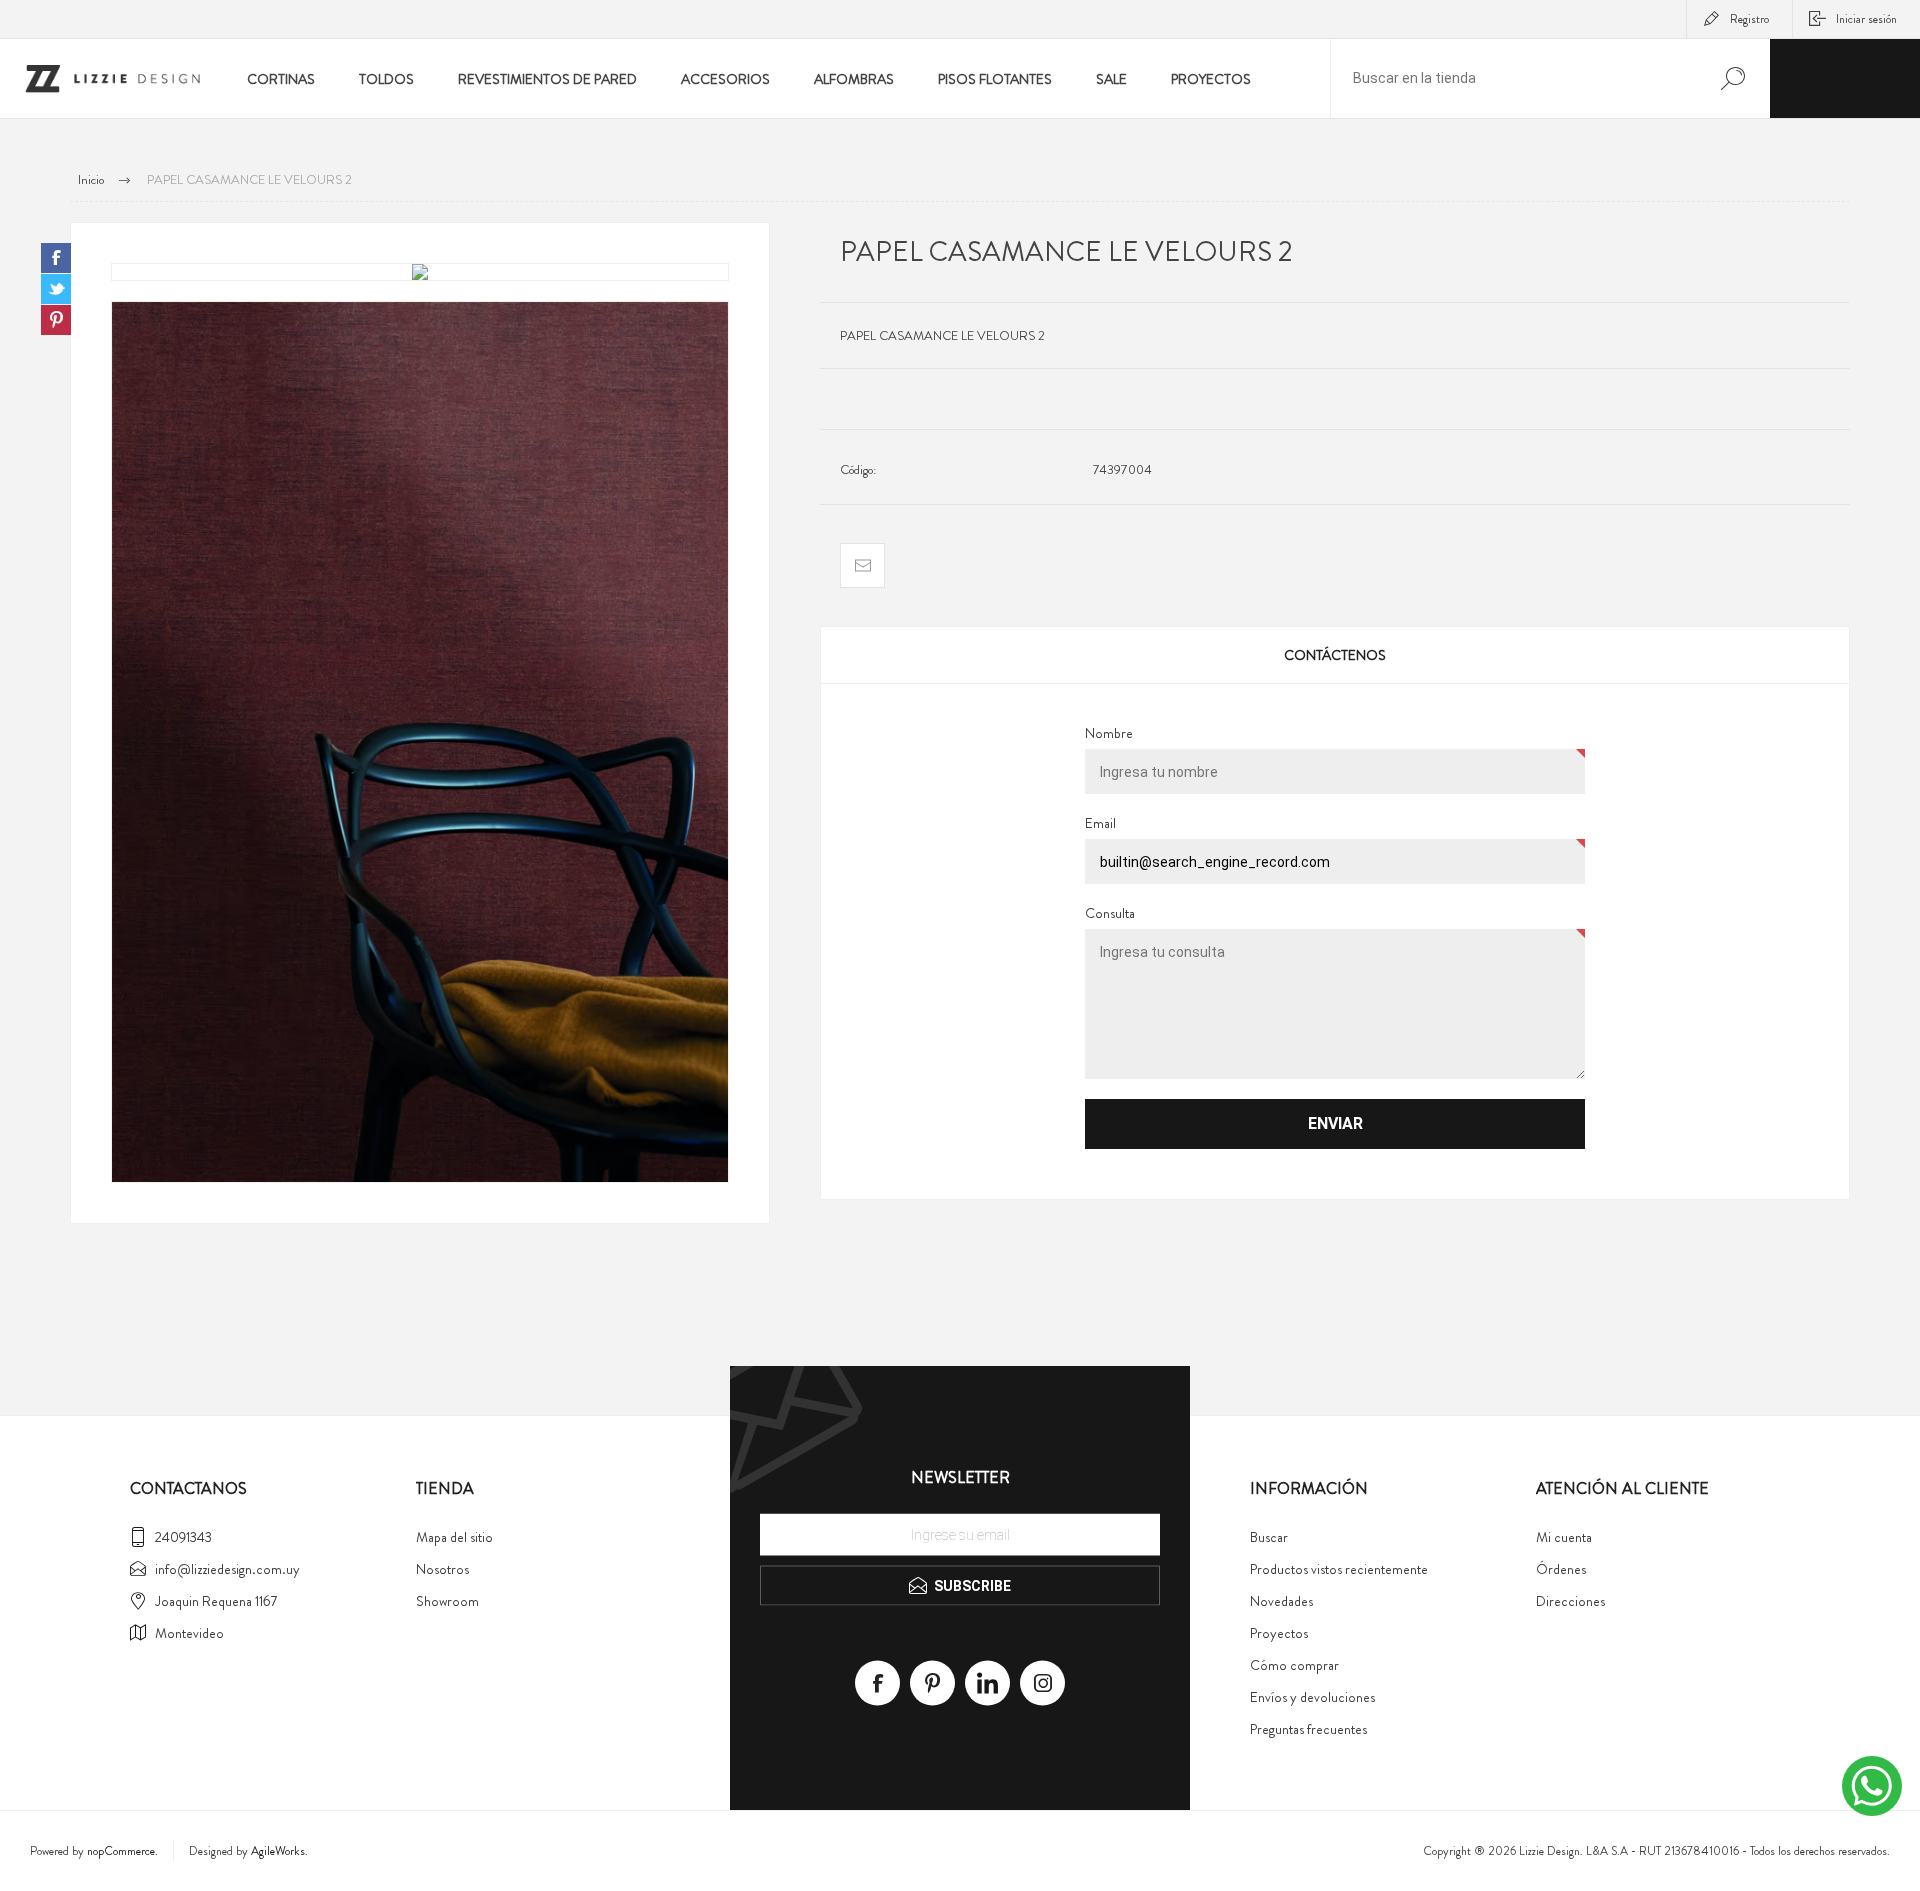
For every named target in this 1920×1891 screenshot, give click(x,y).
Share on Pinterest (56, 320)
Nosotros (442, 1569)
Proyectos (1279, 1633)
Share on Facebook (56, 258)
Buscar (1269, 1537)
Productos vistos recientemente (1339, 1569)
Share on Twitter (56, 289)
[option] (420, 272)
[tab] (1335, 655)
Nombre (1109, 733)
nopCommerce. (122, 1851)
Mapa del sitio (454, 1537)
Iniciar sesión (1866, 19)
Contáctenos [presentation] (1335, 655)
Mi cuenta (1564, 1537)
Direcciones (1570, 1601)
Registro (1749, 19)
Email (1100, 823)
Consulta (1110, 913)
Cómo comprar (1294, 1665)
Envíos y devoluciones (1312, 1697)
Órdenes (1561, 1569)
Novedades (1281, 1601)
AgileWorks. (279, 1851)
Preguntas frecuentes (1308, 1729)
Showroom (447, 1601)
